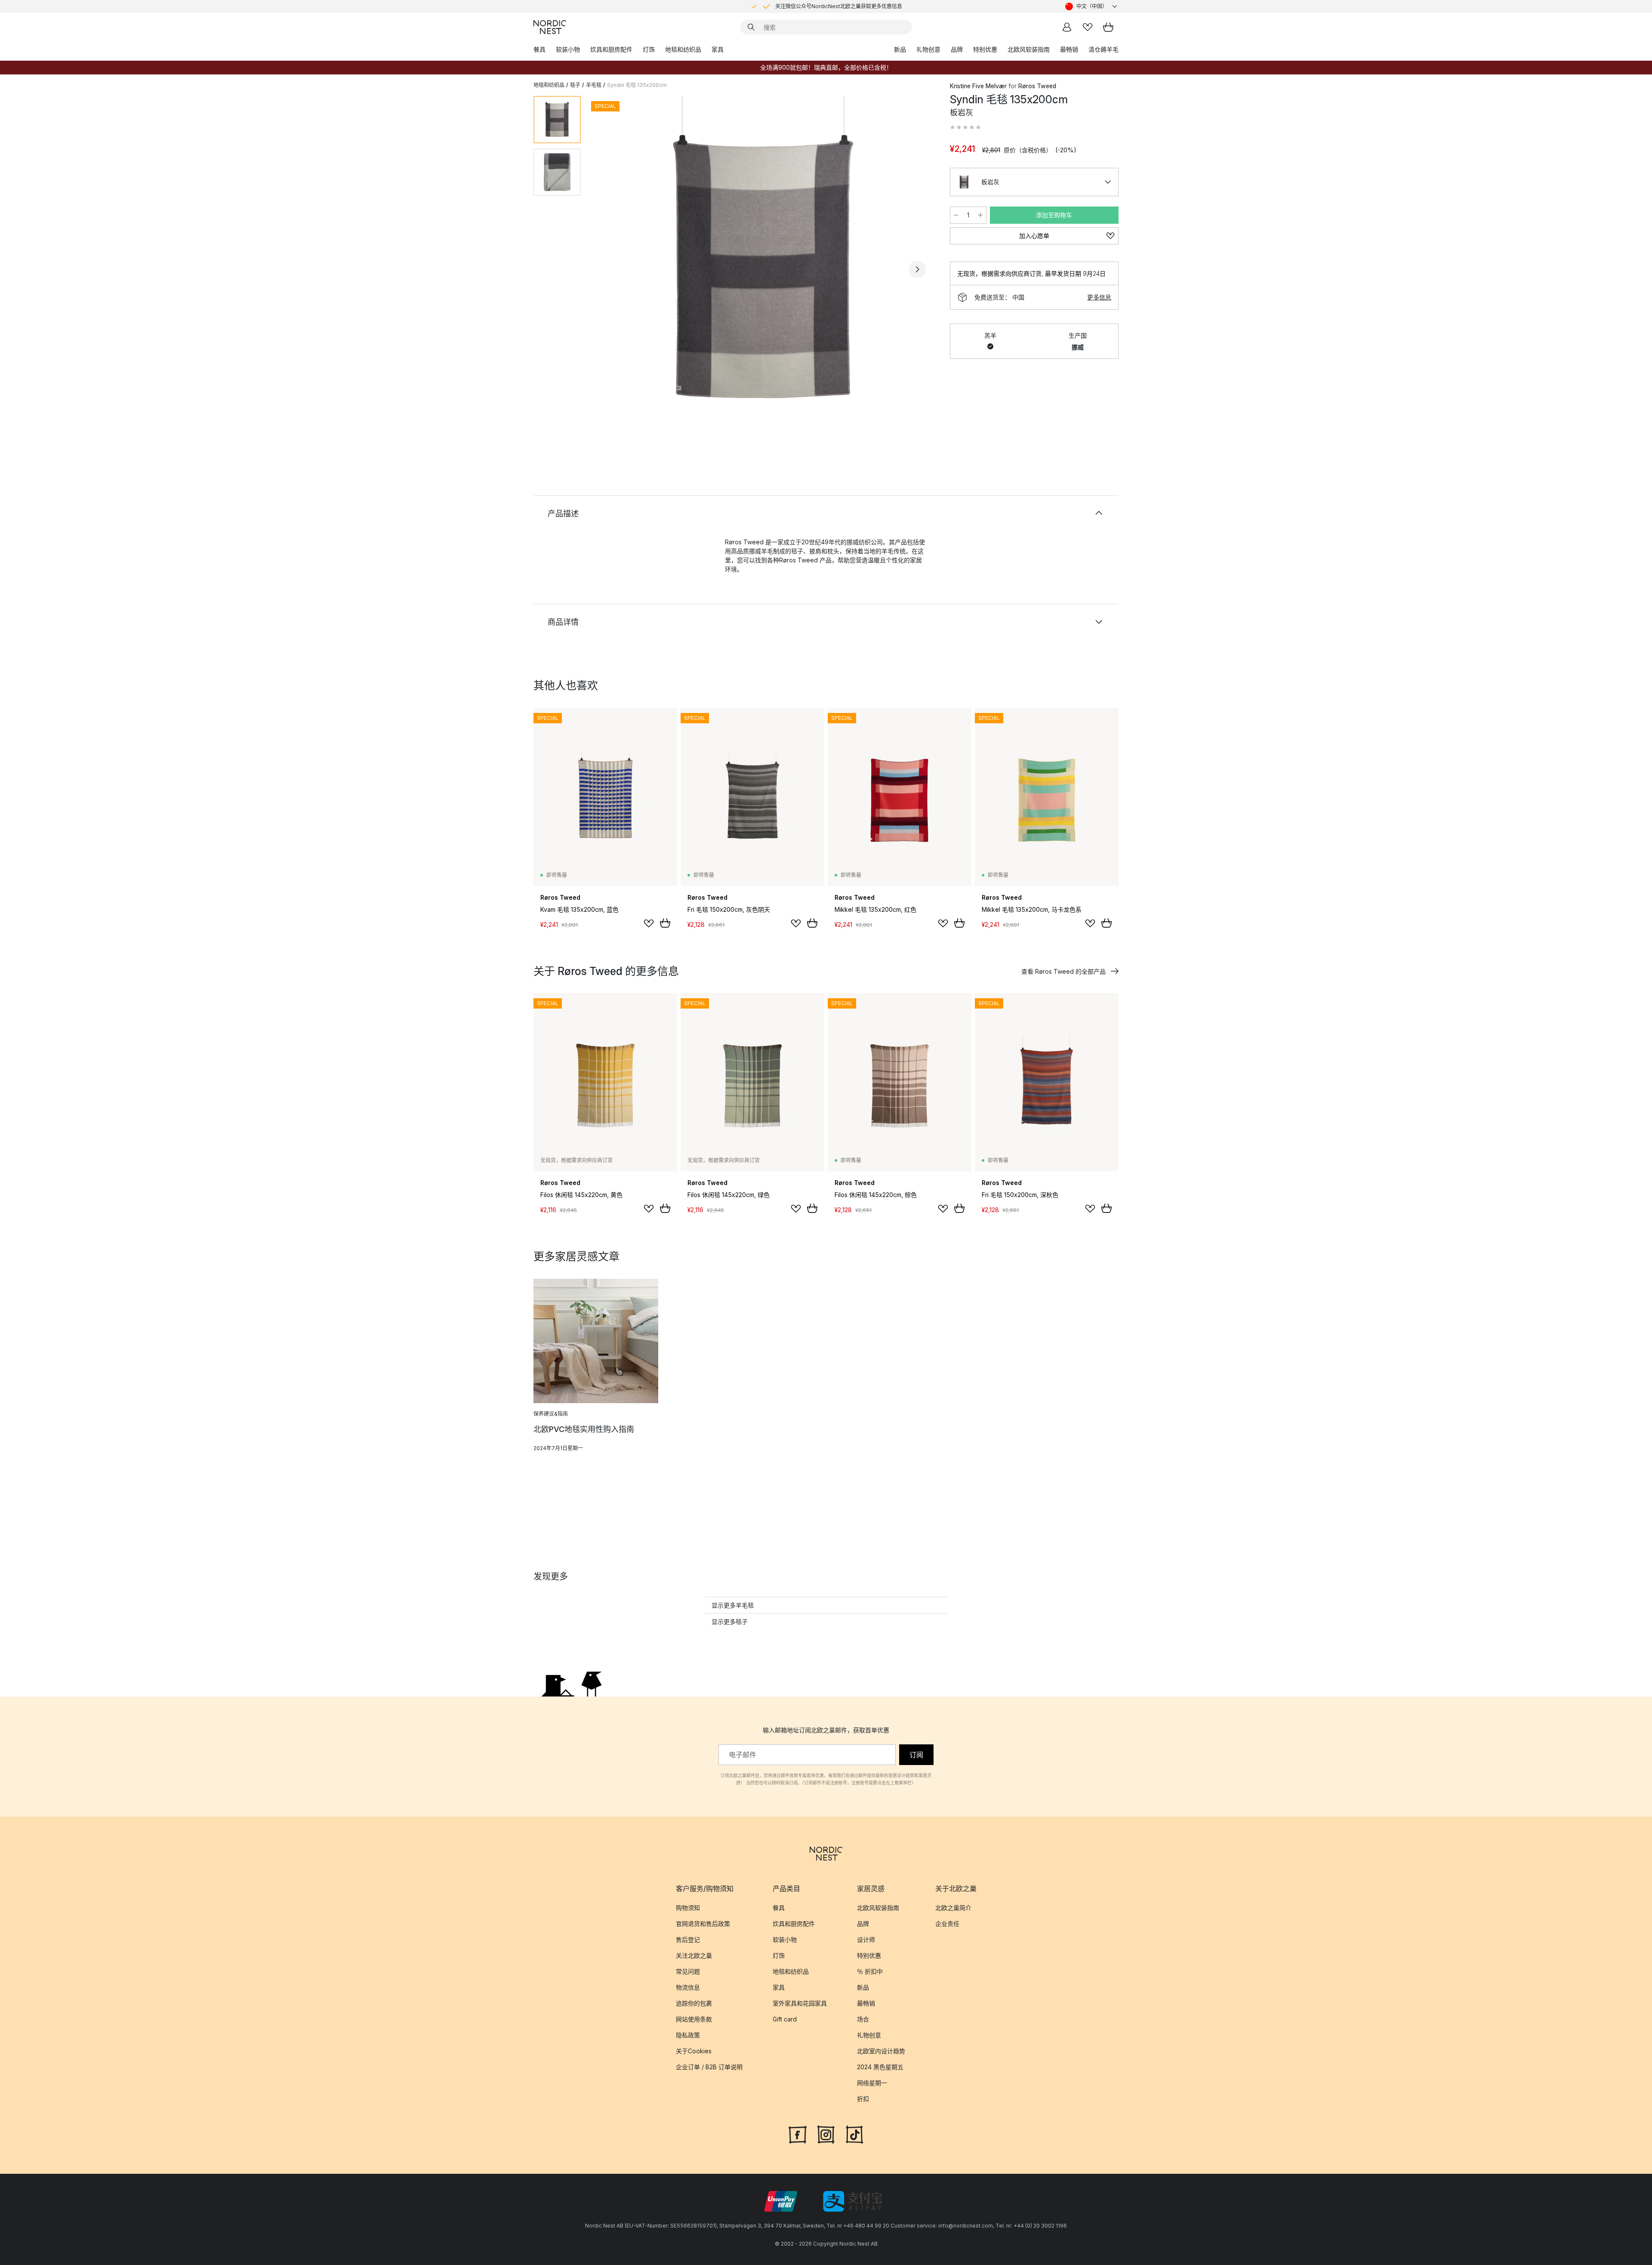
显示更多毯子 (730, 1622)
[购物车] (1108, 27)
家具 (718, 49)
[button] (965, 127)
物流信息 (688, 1987)
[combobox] (1092, 6)
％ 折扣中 (870, 1971)
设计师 (866, 1939)
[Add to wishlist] (649, 923)
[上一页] (610, 269)
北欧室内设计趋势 (881, 2051)
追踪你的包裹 (694, 2003)
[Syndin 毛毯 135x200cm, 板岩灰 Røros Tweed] (764, 268)
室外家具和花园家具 (800, 2003)
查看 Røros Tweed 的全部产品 (1063, 971)
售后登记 (688, 1939)
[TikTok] (854, 2134)
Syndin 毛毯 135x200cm (637, 85)
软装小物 (568, 49)
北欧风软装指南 (1029, 49)
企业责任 (947, 1924)
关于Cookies (694, 2051)
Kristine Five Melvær (978, 86)
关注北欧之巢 (694, 1955)
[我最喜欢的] (1088, 27)
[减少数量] (956, 215)
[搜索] (751, 27)
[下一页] (917, 269)
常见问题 (688, 1971)
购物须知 (688, 1908)
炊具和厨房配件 (611, 49)
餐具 (539, 49)
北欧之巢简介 (953, 1908)
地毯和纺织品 (683, 49)
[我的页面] (1067, 27)
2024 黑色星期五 (880, 2067)
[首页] (550, 27)
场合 (863, 2019)
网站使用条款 (694, 2019)
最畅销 (1069, 49)
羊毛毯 (594, 85)
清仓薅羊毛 (1103, 49)
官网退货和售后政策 (703, 1924)
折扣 (863, 2099)
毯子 (575, 85)
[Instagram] (826, 2134)
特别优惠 (985, 49)
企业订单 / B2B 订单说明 (709, 2067)
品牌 (957, 49)
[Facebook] (798, 2134)
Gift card (785, 2019)
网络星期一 (872, 2083)
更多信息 (1099, 297)
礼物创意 (928, 49)
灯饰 (649, 49)
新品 (900, 49)
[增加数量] (980, 215)
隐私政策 (688, 2035)
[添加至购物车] (665, 923)
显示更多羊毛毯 (733, 1605)
